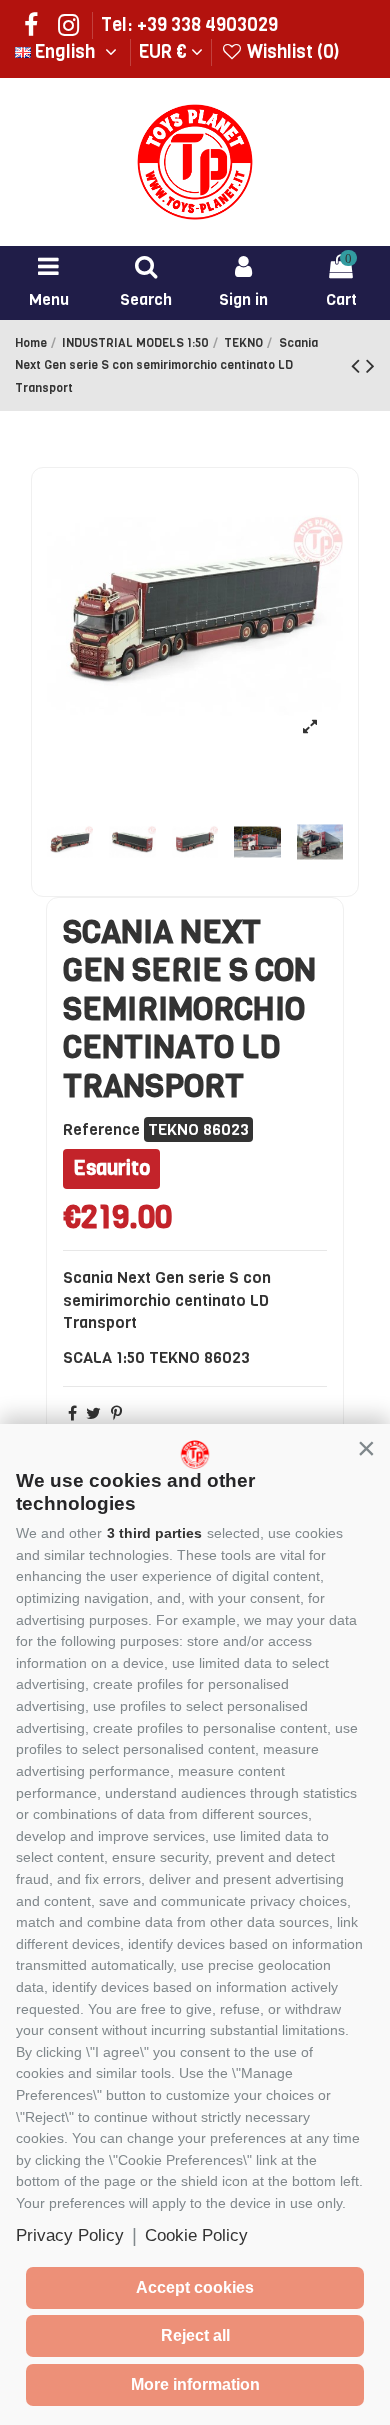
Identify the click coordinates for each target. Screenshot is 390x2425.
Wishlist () (291, 52)
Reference (101, 1129)
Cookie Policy (196, 2235)
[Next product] (370, 366)
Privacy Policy (70, 2235)
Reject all (195, 2335)
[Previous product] (358, 366)
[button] (366, 1448)
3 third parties (154, 1533)
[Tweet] (93, 1413)
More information (195, 2384)
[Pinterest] (116, 1413)
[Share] (72, 1413)
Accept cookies (195, 2287)
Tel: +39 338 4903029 (189, 25)
